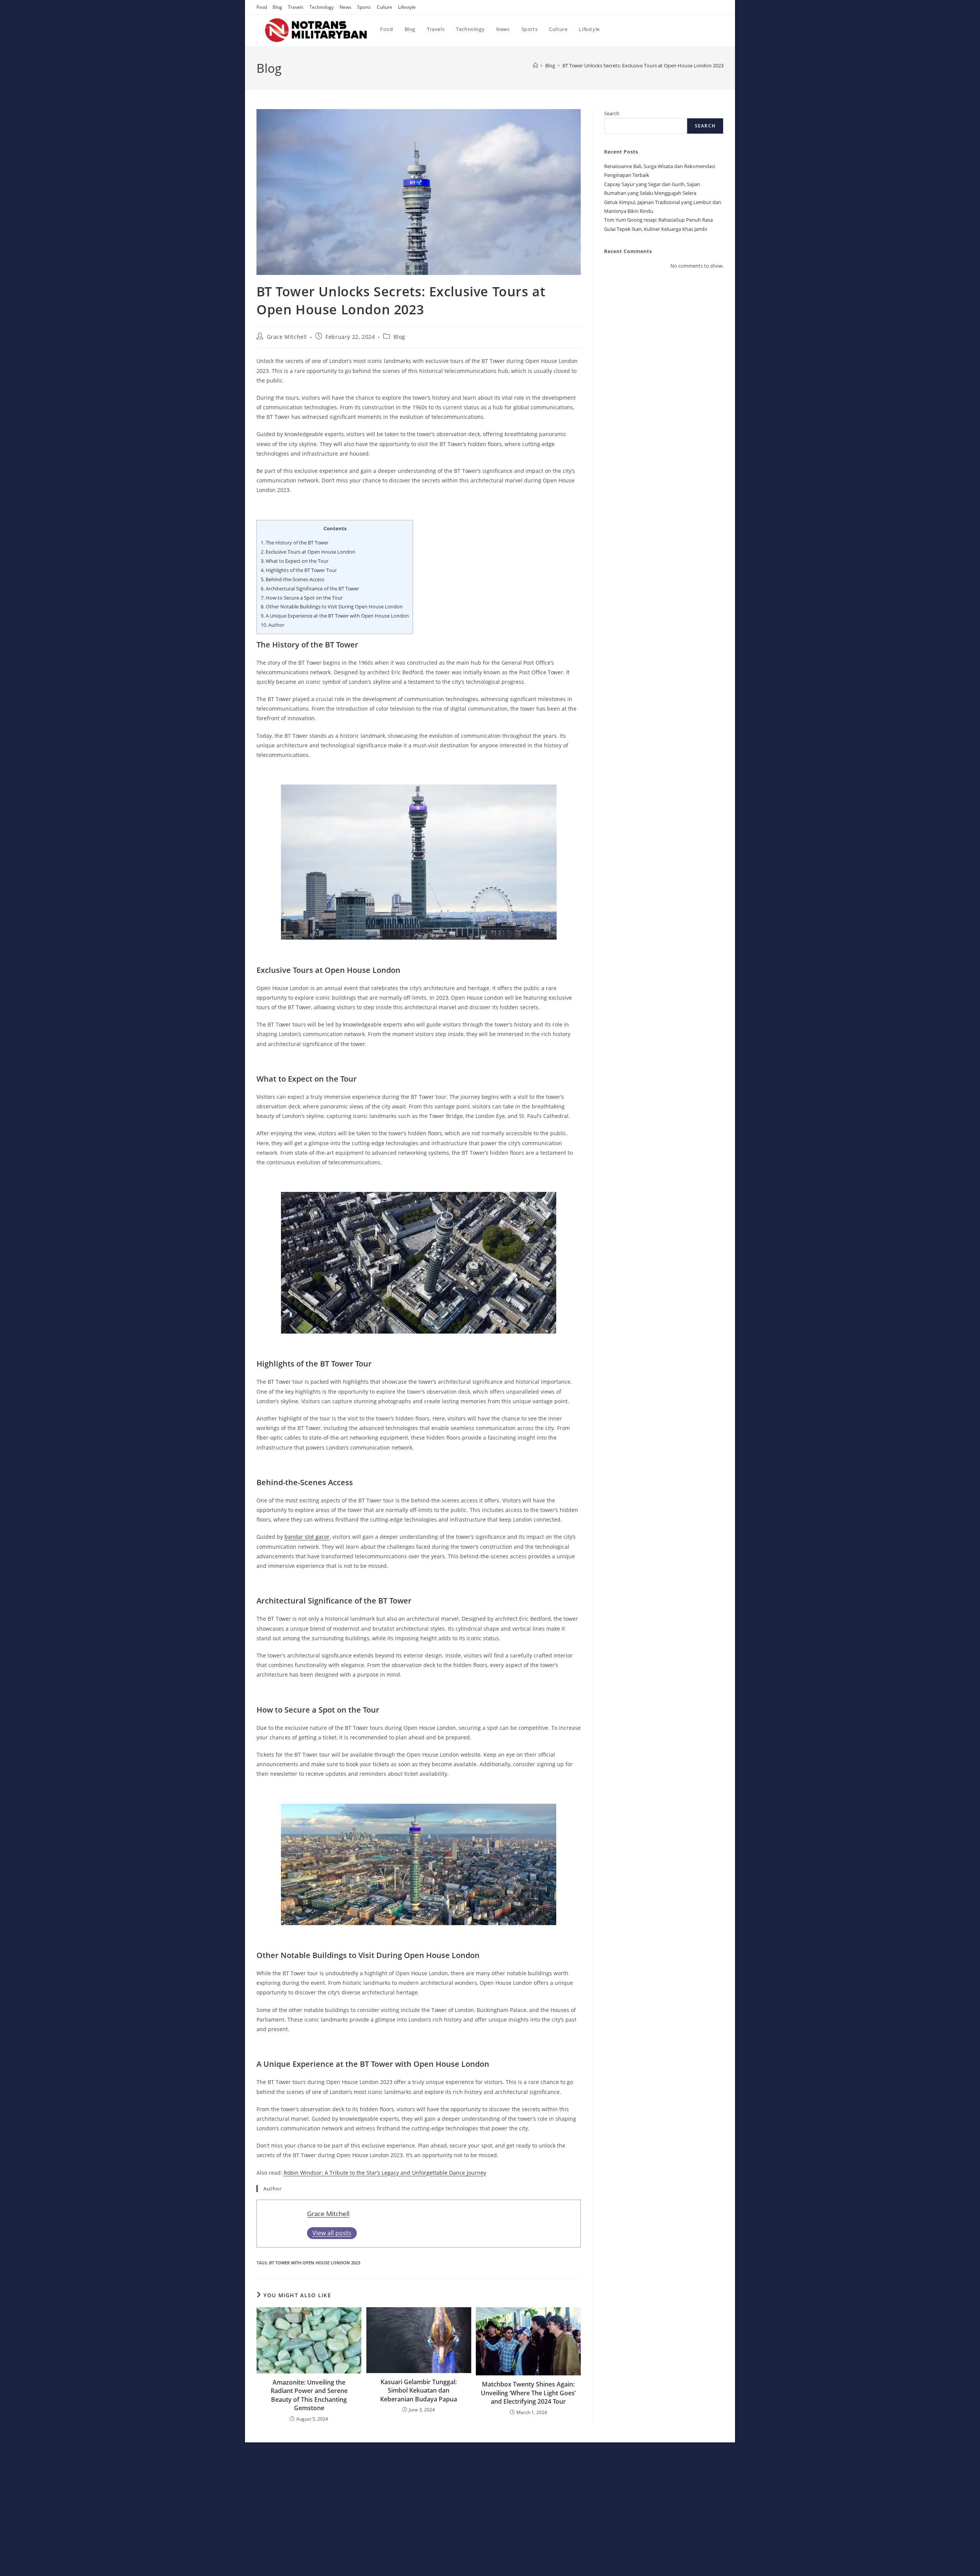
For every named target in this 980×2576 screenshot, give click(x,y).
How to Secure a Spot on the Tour (302, 598)
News (345, 7)
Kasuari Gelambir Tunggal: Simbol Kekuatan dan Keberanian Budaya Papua (419, 2390)
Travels (296, 7)
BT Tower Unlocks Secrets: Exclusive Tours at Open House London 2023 (643, 65)
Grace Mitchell (287, 337)
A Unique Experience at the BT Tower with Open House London (335, 616)
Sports (364, 7)
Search (612, 113)
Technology (322, 7)
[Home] (535, 65)
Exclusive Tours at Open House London (308, 552)
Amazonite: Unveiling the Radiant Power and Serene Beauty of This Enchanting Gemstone (309, 2395)
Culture (385, 7)
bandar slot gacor (307, 1537)
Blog (277, 7)
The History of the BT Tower (295, 543)
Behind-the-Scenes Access (292, 579)
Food (262, 7)
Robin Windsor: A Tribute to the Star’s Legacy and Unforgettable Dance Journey (385, 2173)
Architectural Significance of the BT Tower (310, 588)
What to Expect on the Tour (295, 561)
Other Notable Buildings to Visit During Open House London (332, 606)
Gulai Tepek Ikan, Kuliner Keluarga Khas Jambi (656, 229)
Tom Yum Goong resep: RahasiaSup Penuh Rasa (658, 220)
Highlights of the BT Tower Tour (299, 570)
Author (273, 625)
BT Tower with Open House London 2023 (315, 2263)
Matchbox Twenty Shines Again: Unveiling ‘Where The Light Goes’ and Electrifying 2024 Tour (528, 2393)
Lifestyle (407, 7)
